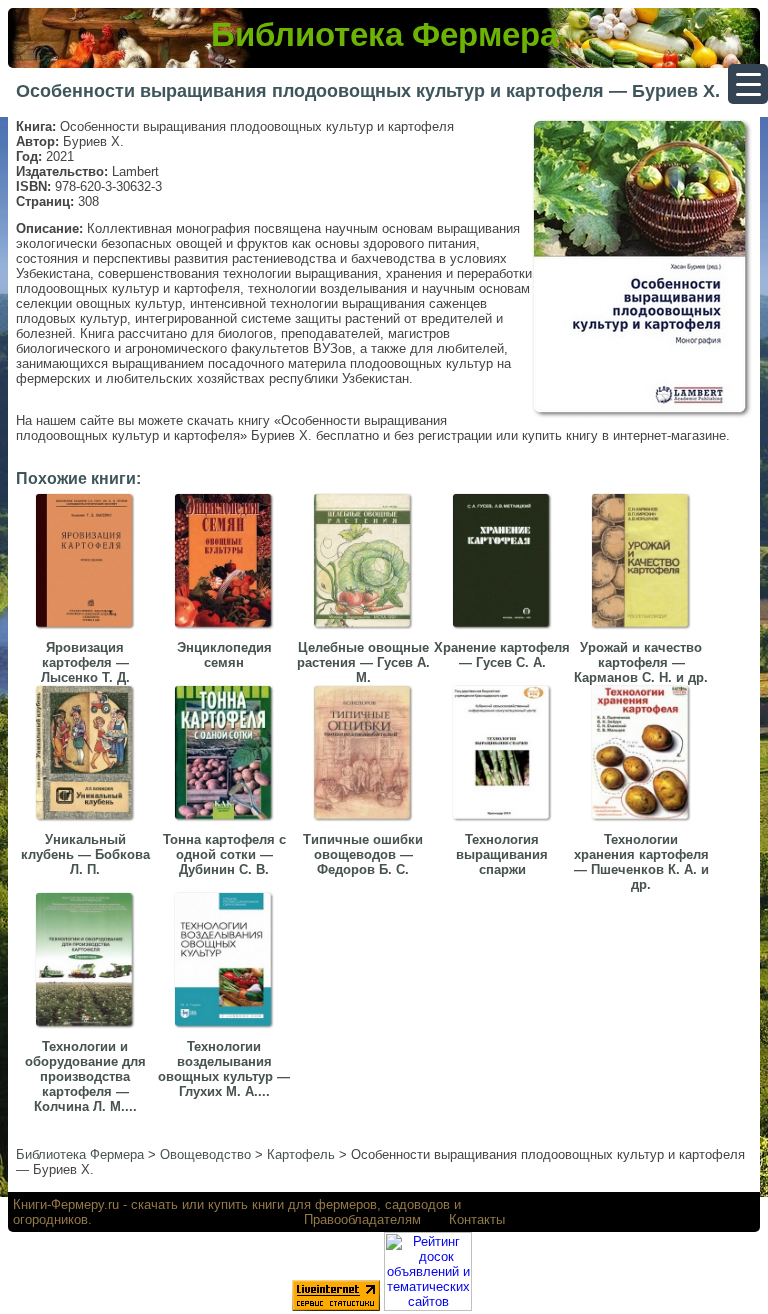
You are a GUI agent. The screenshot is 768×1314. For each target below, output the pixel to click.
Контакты (477, 1219)
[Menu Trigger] (748, 84)
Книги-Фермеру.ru (66, 1204)
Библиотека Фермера (384, 34)
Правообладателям (362, 1219)
